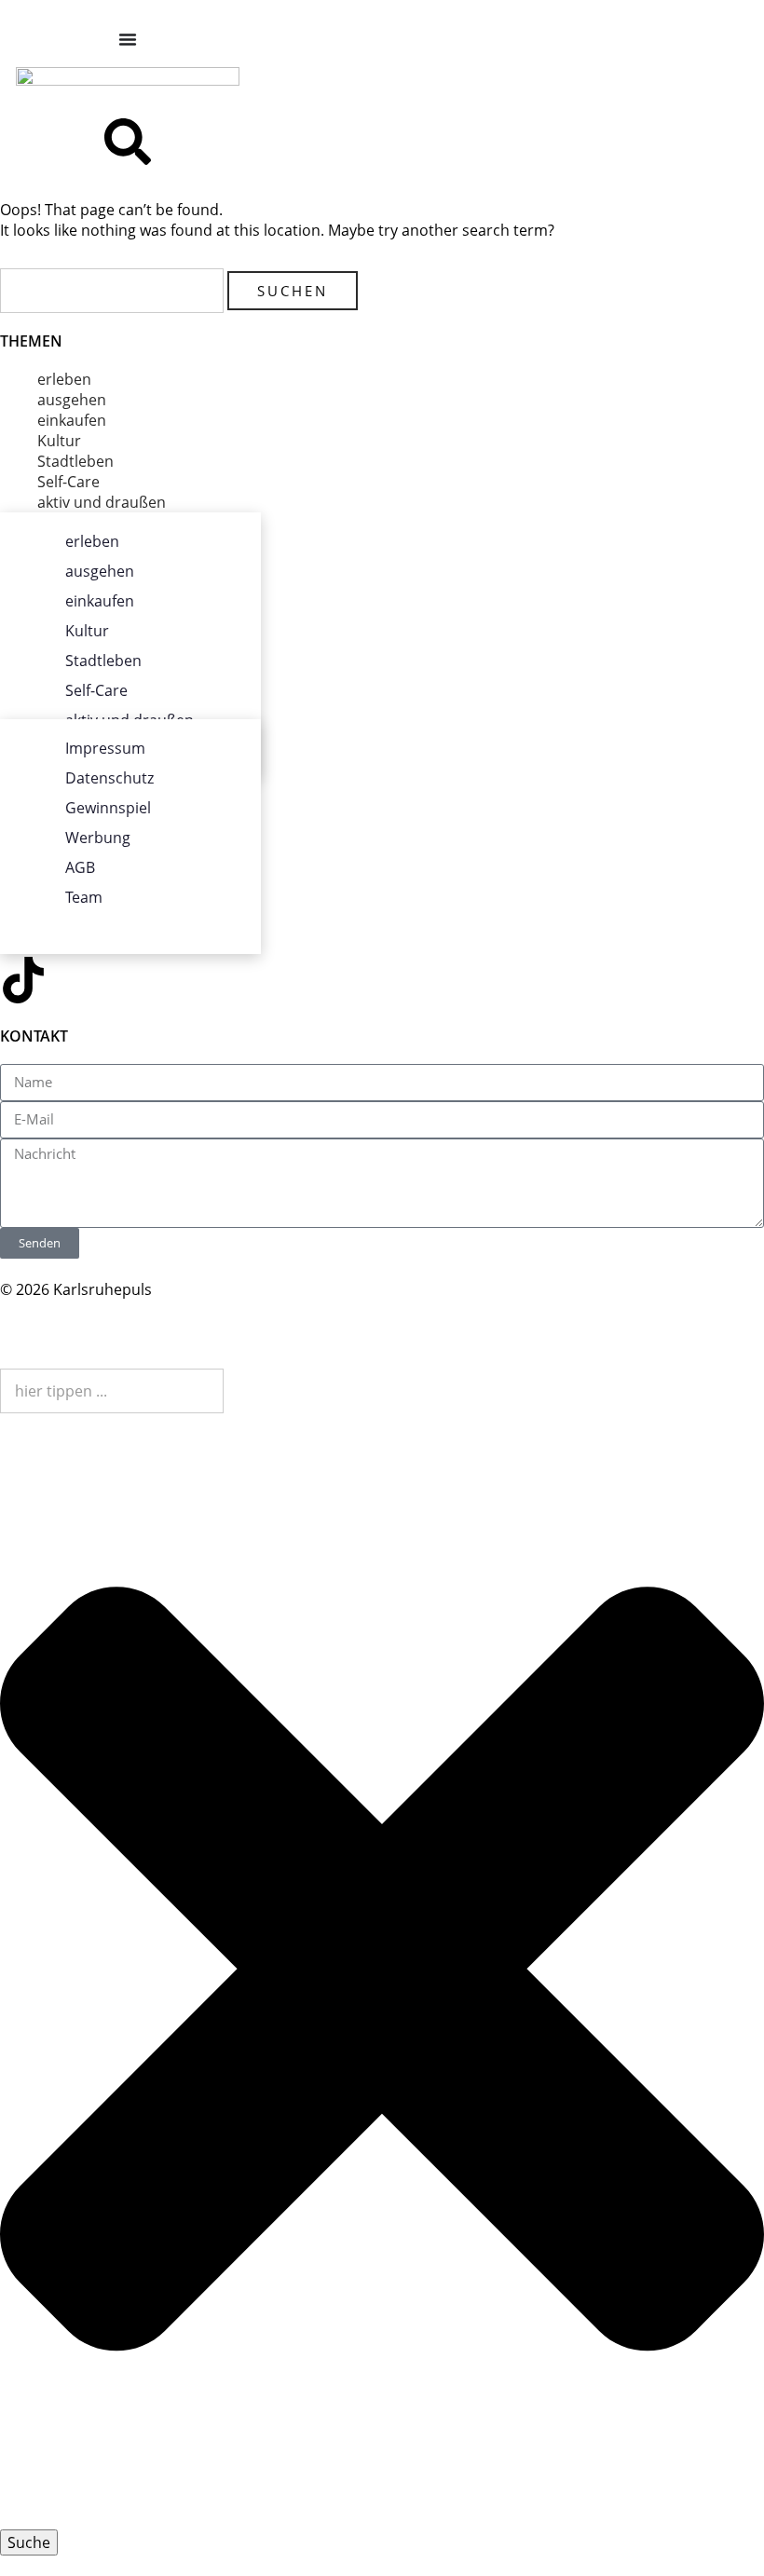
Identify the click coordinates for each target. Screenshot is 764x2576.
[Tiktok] (23, 980)
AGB (80, 867)
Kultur (59, 441)
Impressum (105, 748)
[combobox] (112, 1391)
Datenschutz (109, 778)
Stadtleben (75, 461)
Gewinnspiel (108, 808)
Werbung (98, 838)
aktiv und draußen (102, 502)
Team (84, 897)
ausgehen (72, 400)
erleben (64, 379)
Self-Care (68, 482)
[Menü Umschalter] (128, 39)
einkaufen (72, 420)
